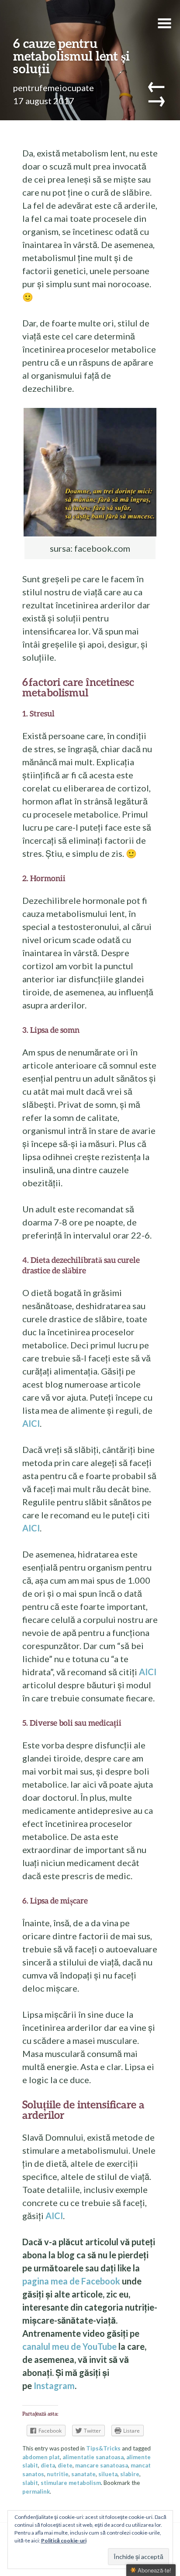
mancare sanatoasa (102, 2465)
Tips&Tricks (103, 2448)
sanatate (83, 2474)
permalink (36, 2491)
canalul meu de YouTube (69, 2346)
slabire (130, 2474)
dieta (48, 2465)
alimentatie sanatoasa (93, 2457)
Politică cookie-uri (64, 2540)
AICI (31, 1423)
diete (65, 2465)
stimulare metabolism (71, 2483)
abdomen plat (41, 2457)
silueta (108, 2474)
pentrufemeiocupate (54, 88)
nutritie (58, 2474)
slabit (30, 2483)
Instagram (54, 2386)
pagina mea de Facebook (71, 2281)
